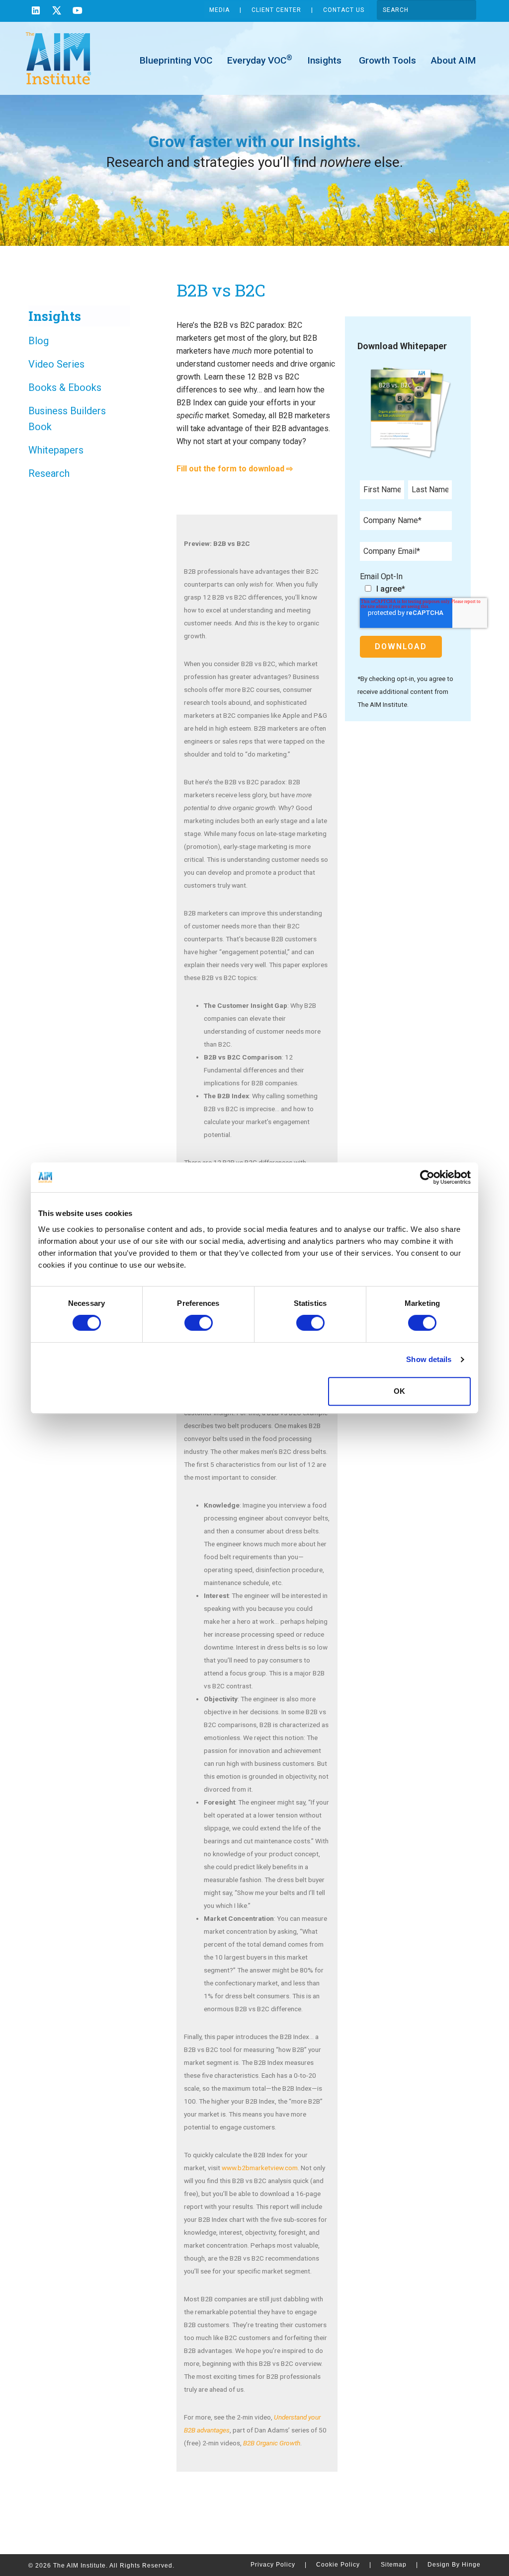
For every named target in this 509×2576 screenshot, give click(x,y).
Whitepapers (56, 450)
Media (219, 10)
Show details (429, 1359)
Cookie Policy (344, 2565)
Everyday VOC (260, 60)
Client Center (276, 10)
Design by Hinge (454, 2565)
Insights (324, 60)
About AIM (453, 60)
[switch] (199, 1323)
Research (49, 473)
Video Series (56, 364)
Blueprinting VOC (176, 60)
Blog (39, 341)
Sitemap (399, 2565)
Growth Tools (386, 60)
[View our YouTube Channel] (78, 12)
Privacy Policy (279, 2565)
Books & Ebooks (65, 387)
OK (399, 1391)
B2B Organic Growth (272, 2443)
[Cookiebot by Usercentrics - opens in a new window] (427, 1177)
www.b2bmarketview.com (260, 2168)
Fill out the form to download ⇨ (235, 469)
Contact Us (344, 10)
